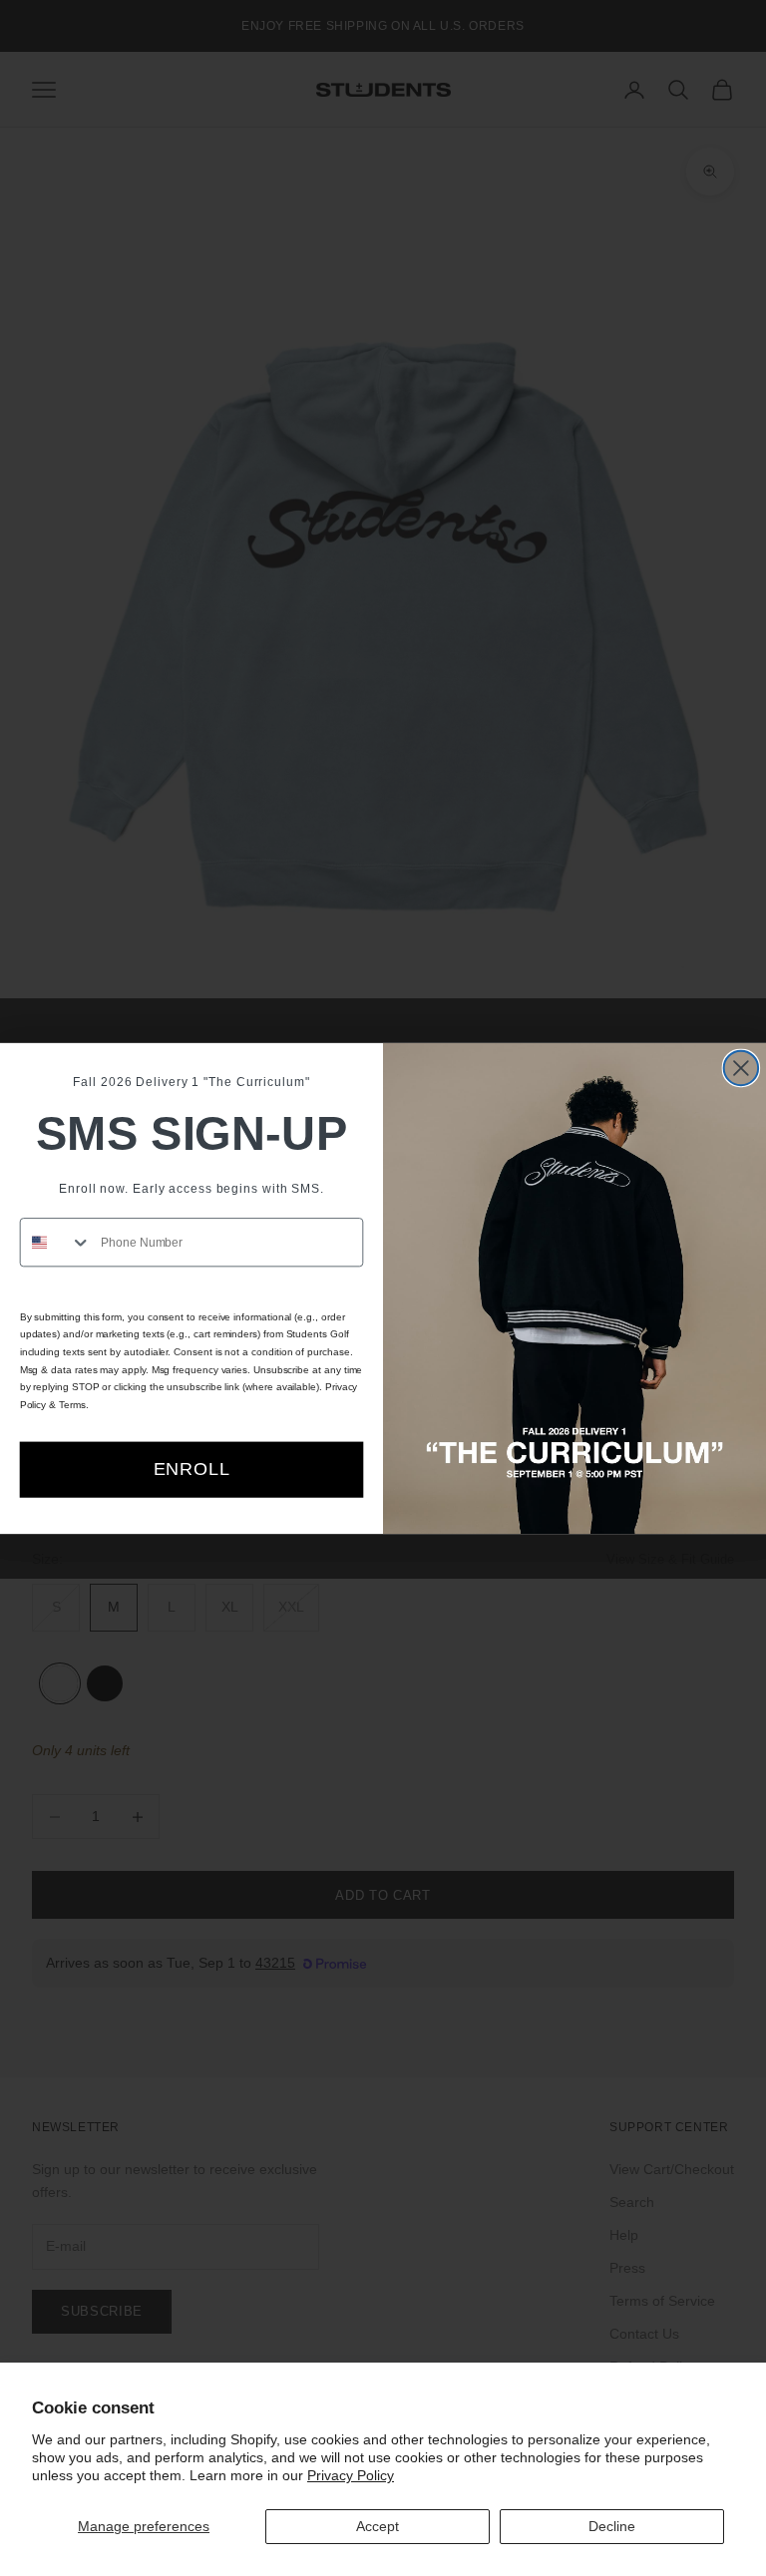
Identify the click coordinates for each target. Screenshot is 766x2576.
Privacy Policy (351, 2475)
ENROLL (192, 1469)
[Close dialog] (741, 1067)
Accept (378, 2526)
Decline (612, 2526)
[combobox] (56, 1241)
